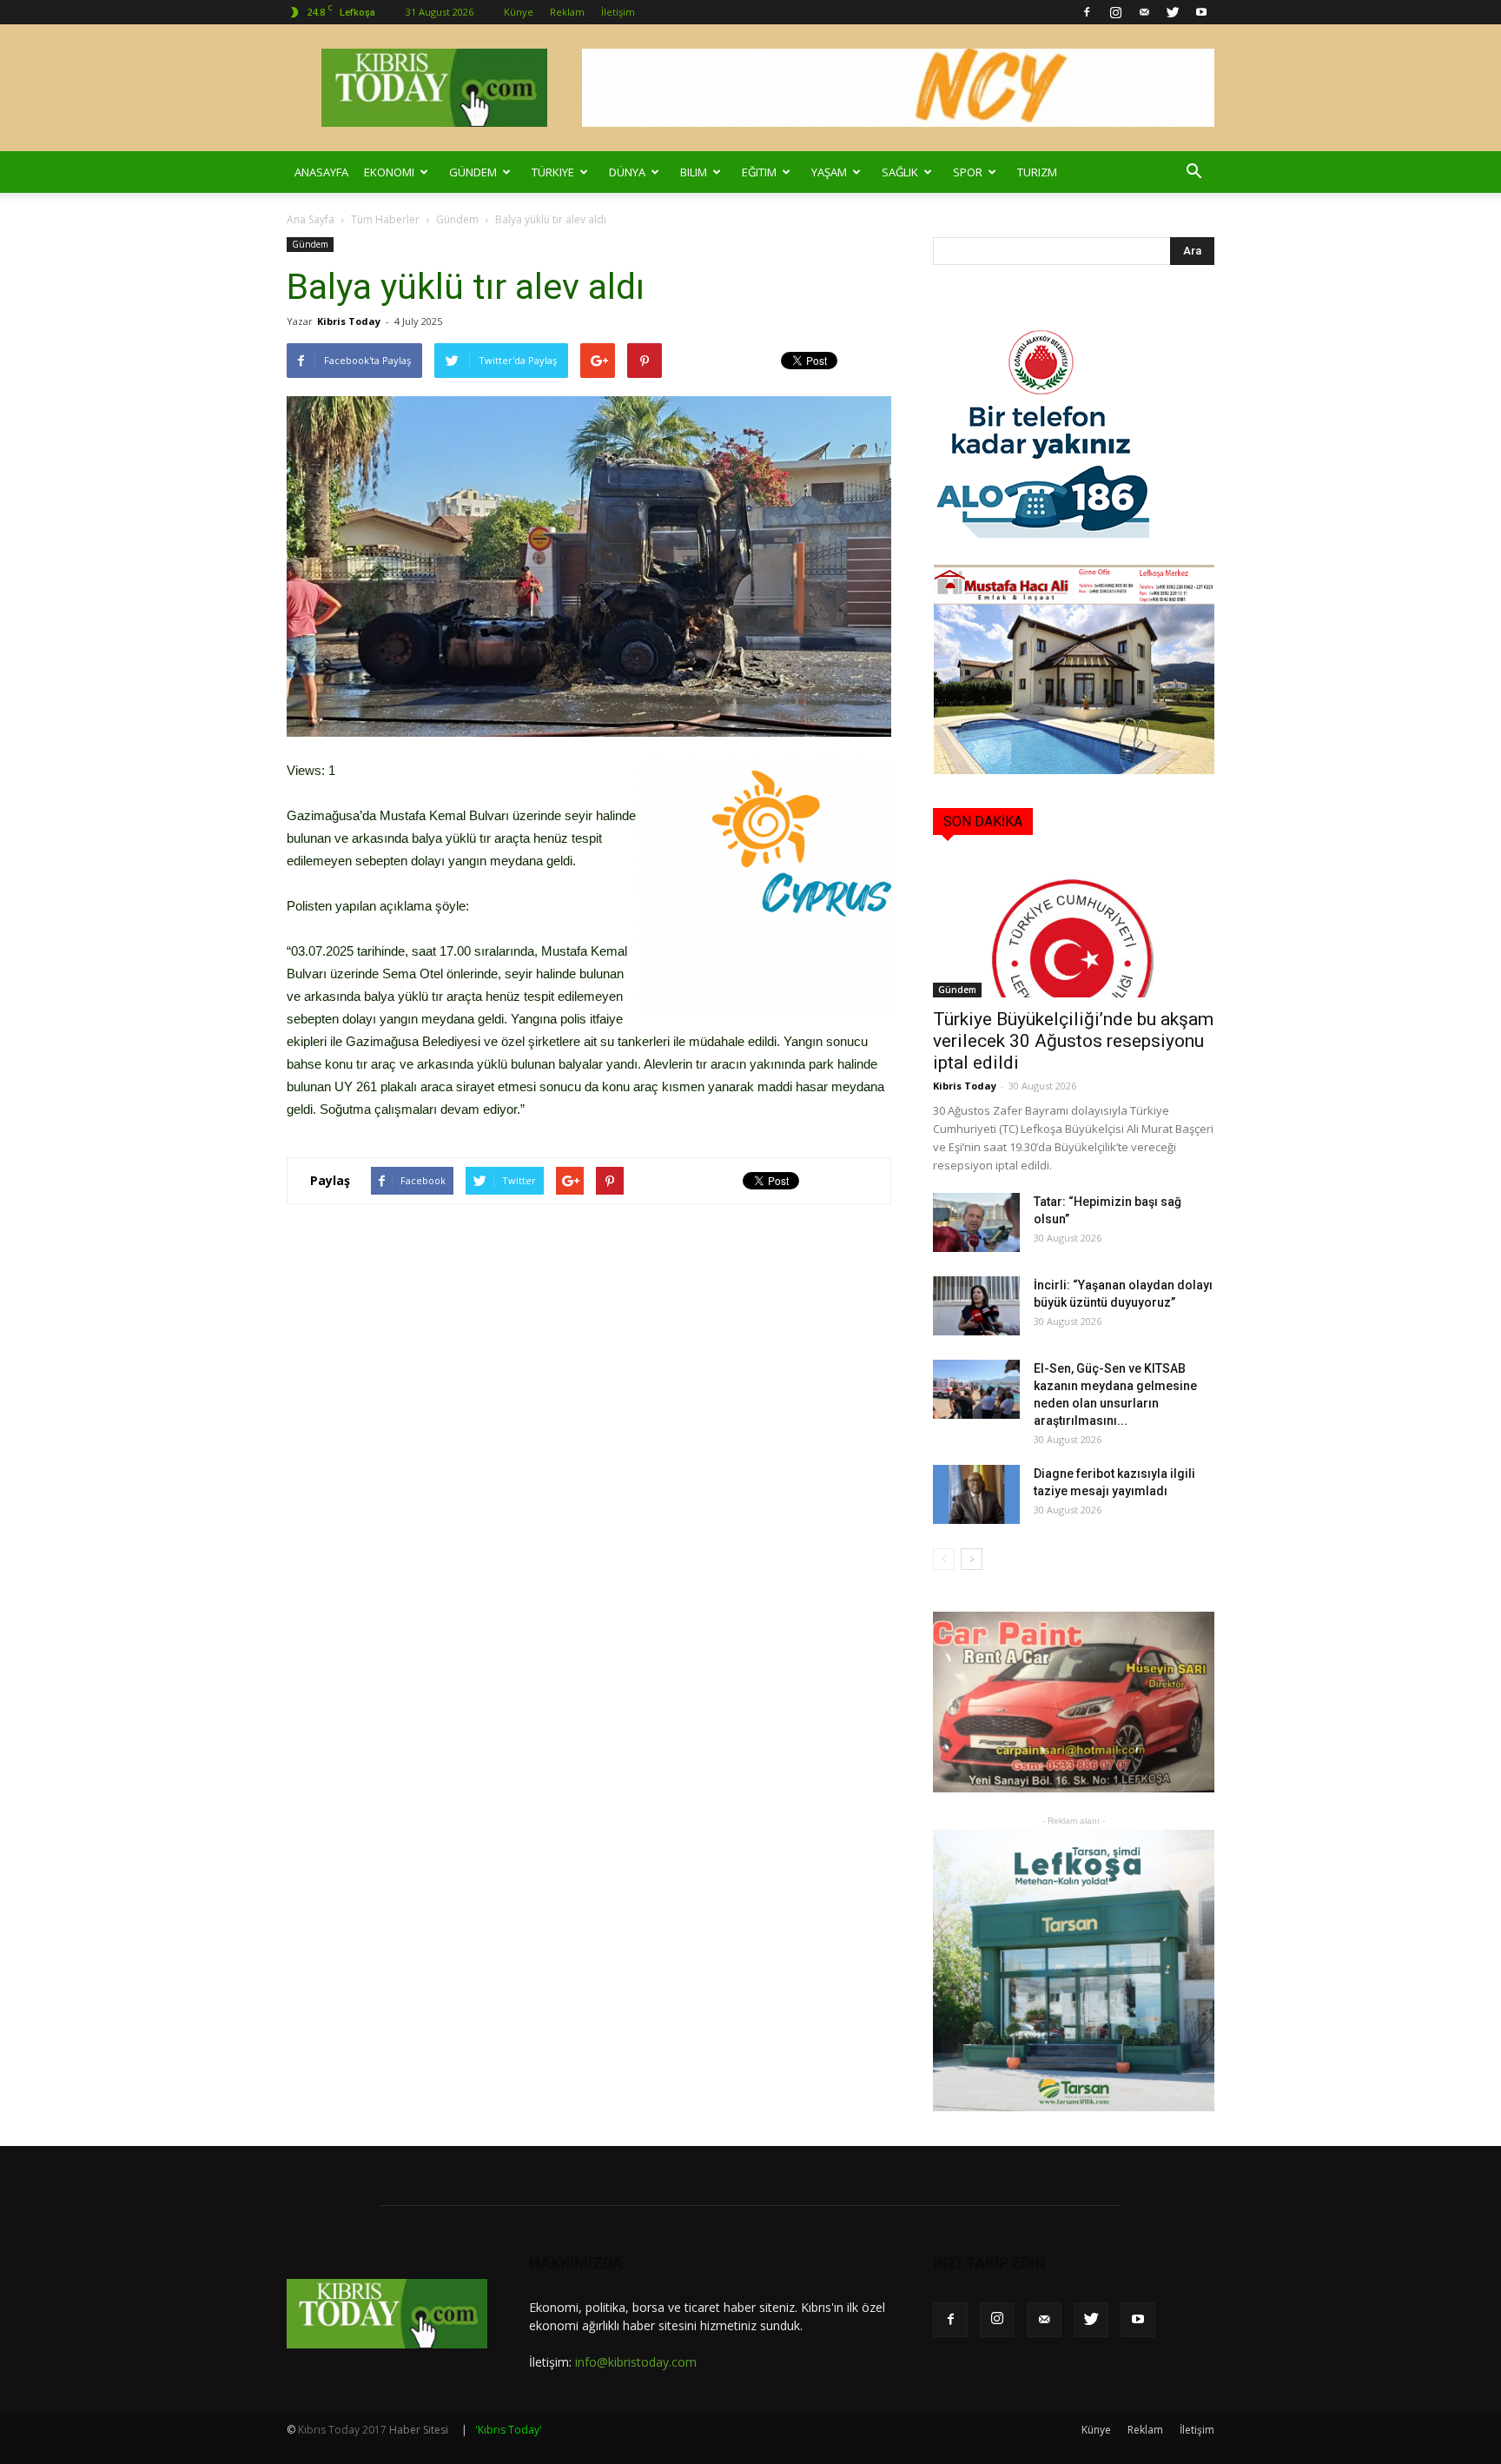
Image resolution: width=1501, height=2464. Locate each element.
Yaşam (829, 172)
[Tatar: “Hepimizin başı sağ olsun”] (976, 1223)
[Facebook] (1087, 12)
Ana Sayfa (311, 219)
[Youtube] (1201, 12)
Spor (968, 172)
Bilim (694, 172)
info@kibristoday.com (636, 2362)
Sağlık (900, 172)
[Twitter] (1173, 12)
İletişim (618, 12)
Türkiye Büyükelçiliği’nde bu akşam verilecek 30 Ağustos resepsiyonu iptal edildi (1073, 1041)
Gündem (473, 172)
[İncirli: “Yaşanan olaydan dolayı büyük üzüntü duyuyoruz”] (976, 1306)
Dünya (627, 172)
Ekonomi (389, 172)
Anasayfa (321, 172)
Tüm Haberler (385, 219)
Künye (519, 12)
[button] (1194, 172)
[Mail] (1144, 12)
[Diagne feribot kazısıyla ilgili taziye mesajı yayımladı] (976, 1495)
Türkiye (553, 172)
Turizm (1037, 172)
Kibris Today (349, 321)
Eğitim (759, 172)
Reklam (567, 12)
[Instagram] (1115, 12)
